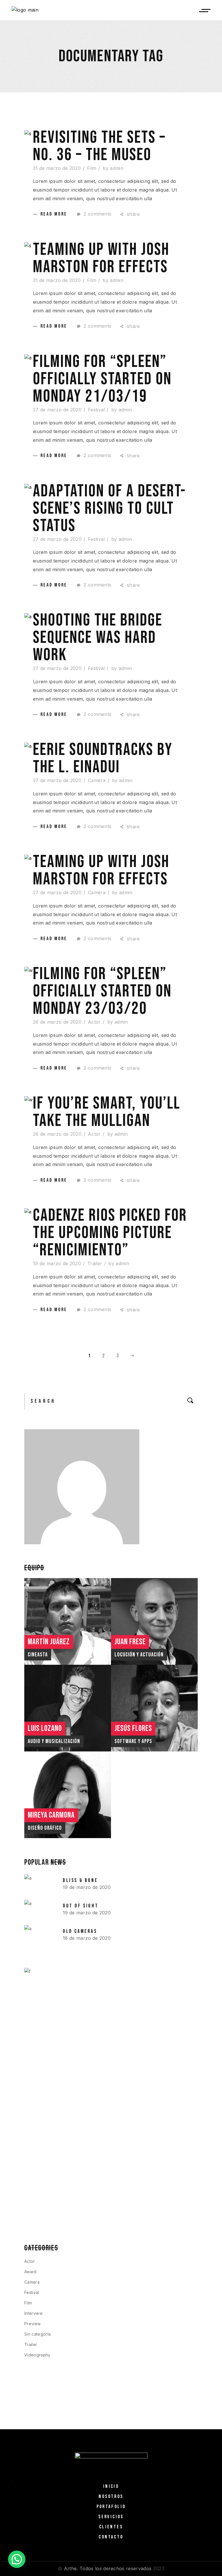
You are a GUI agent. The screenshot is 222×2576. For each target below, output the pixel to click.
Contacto (111, 2537)
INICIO (111, 2486)
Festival (96, 410)
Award (30, 2272)
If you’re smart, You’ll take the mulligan (107, 1112)
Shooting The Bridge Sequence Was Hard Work (98, 638)
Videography (37, 2355)
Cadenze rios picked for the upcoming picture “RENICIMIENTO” (110, 1233)
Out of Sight (81, 1906)
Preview (32, 2324)
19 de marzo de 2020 (57, 1263)
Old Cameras (80, 1931)
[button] (17, 2559)
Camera (97, 780)
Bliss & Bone (80, 1880)
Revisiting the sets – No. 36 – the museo (99, 146)
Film (92, 168)
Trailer (95, 1263)
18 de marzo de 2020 (87, 1938)
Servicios (111, 2517)
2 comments (97, 214)
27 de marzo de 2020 (57, 410)
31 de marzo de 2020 (57, 168)
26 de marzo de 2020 (57, 1022)
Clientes (111, 2527)
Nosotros (111, 2497)
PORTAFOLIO (111, 2507)
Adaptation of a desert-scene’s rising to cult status (110, 508)
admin (117, 168)
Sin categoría (37, 2334)
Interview (33, 2313)
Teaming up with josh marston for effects (101, 258)
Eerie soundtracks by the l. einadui (103, 758)
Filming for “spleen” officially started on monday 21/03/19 (102, 379)
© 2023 (111, 2568)
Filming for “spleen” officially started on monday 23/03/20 (102, 991)
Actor (94, 1022)
